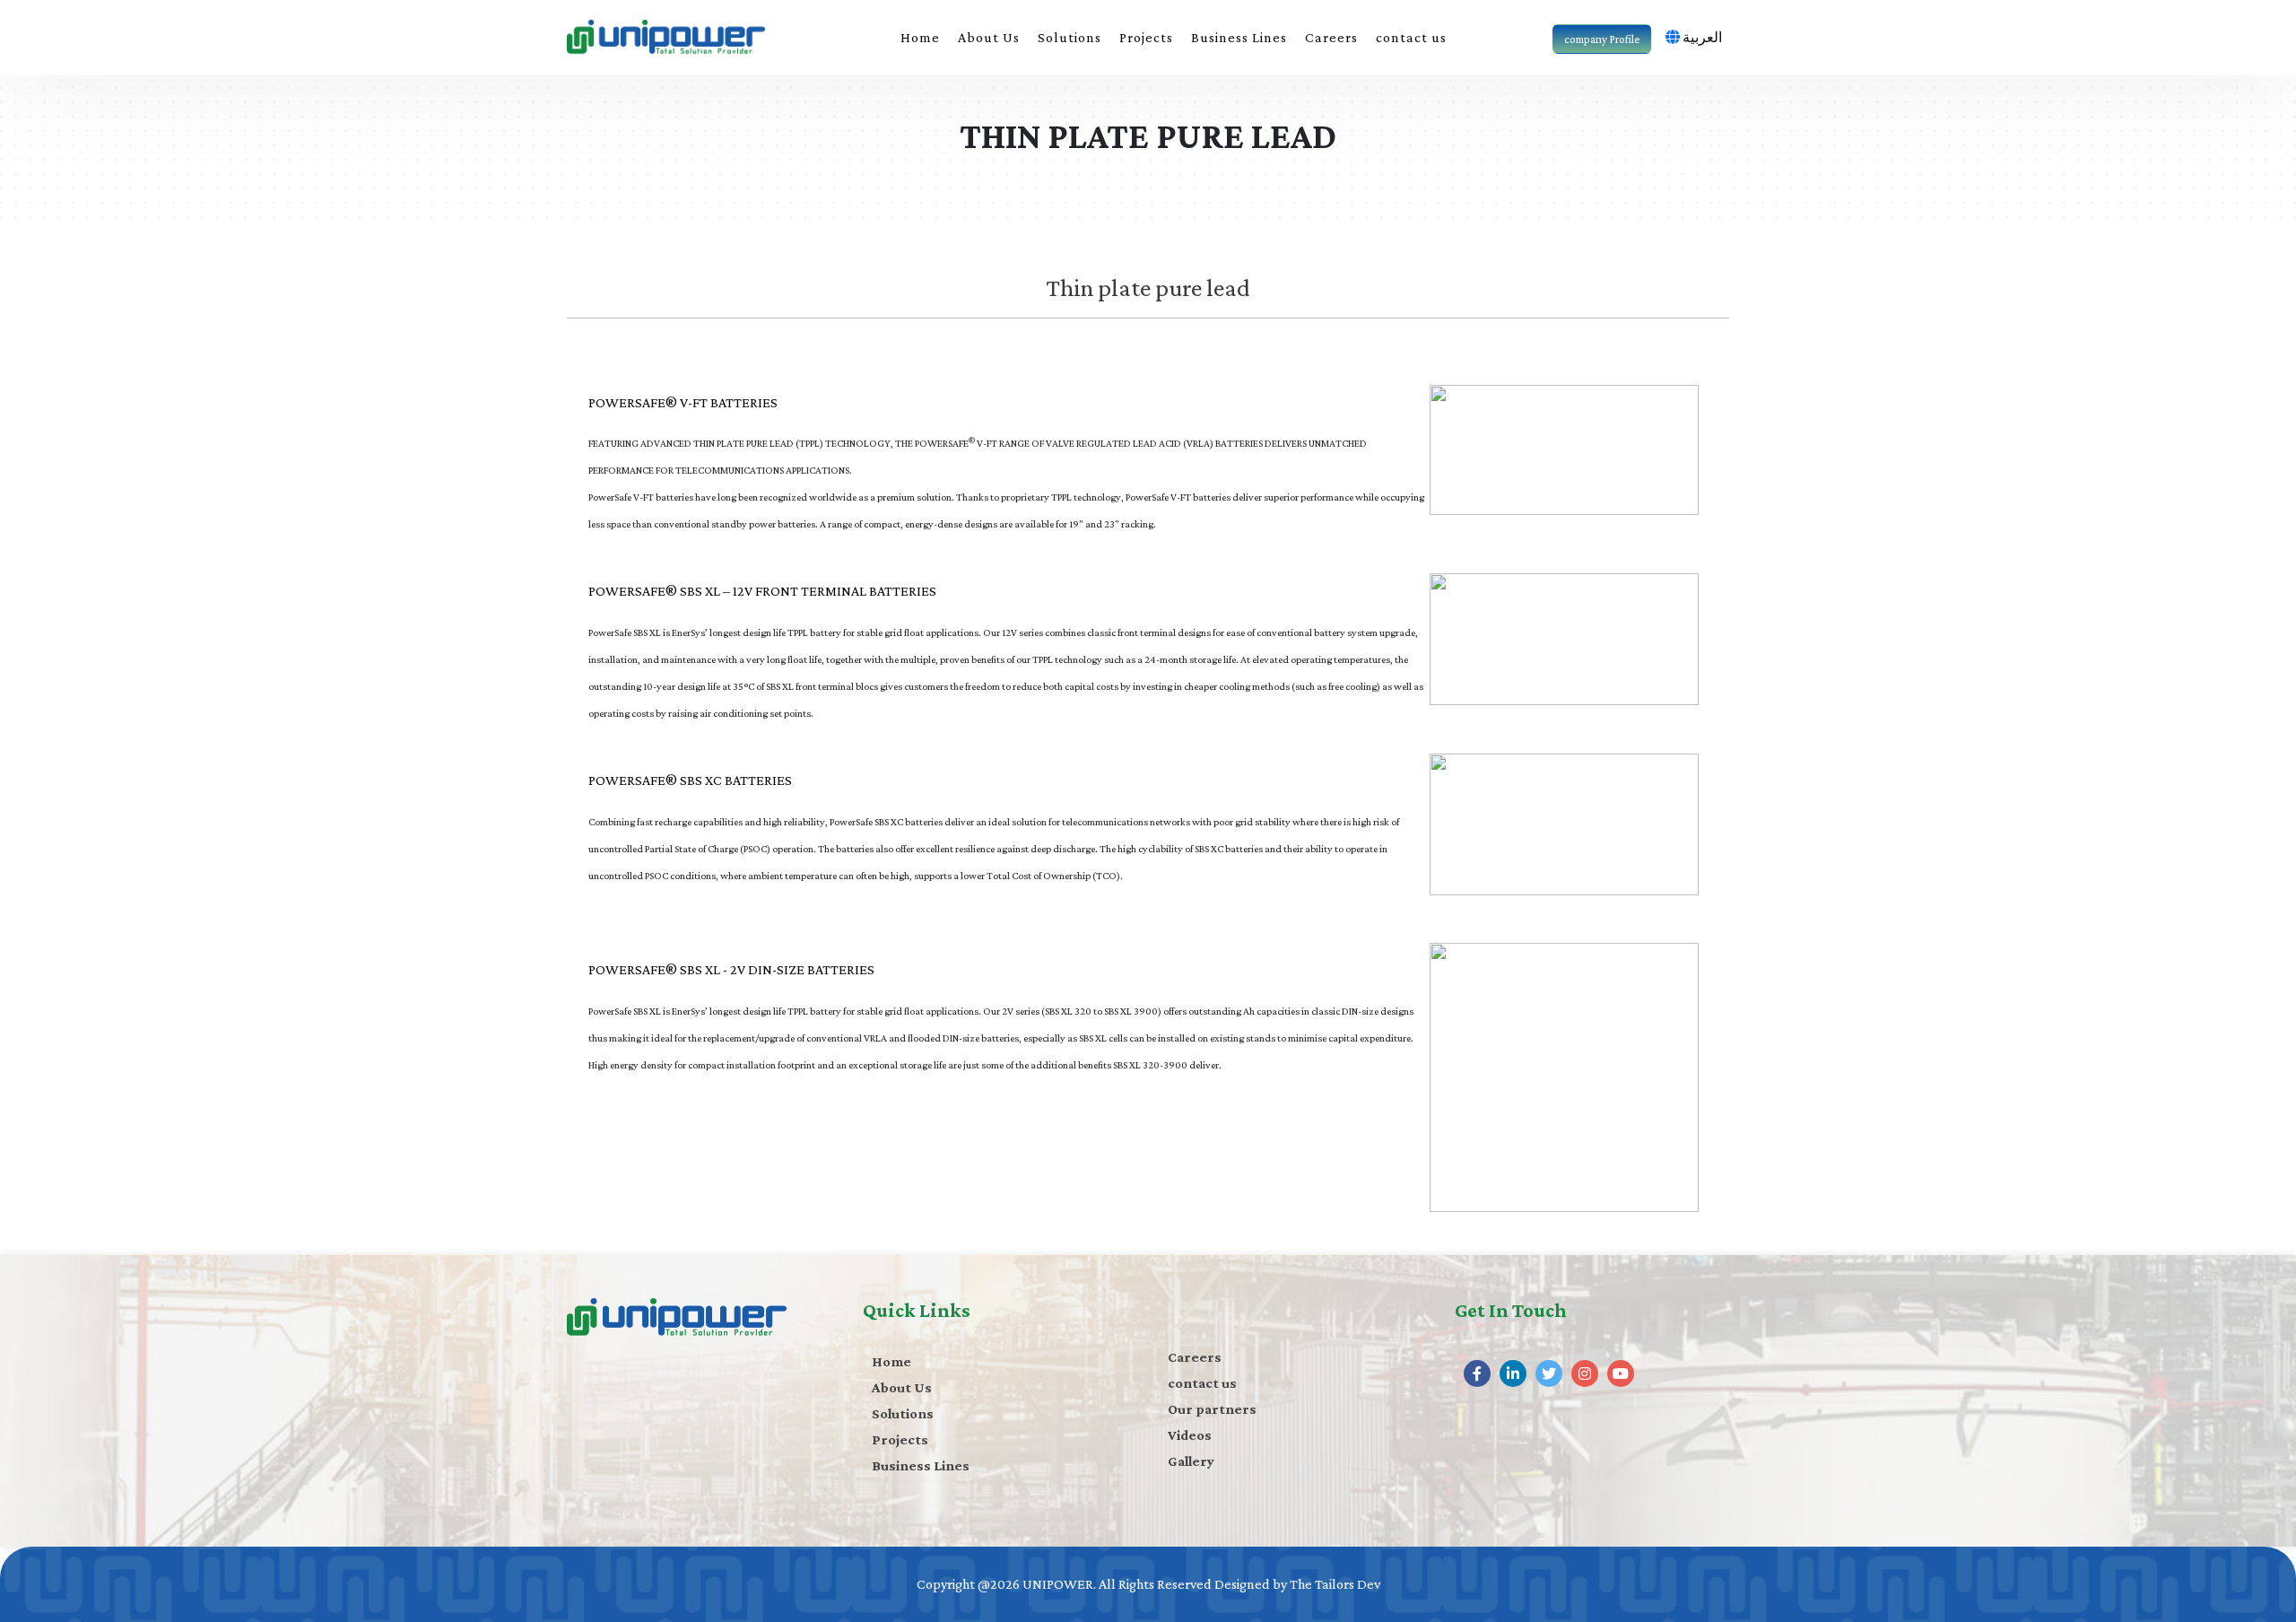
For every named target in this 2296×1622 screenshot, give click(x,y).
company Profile (1602, 39)
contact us (1411, 37)
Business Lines (1239, 37)
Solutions (1070, 37)
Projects (1146, 37)
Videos (1190, 1435)
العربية (1702, 37)
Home (920, 37)
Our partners (1212, 1409)
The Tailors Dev (1335, 1584)
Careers (1331, 37)
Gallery (1191, 1461)
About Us (989, 37)
